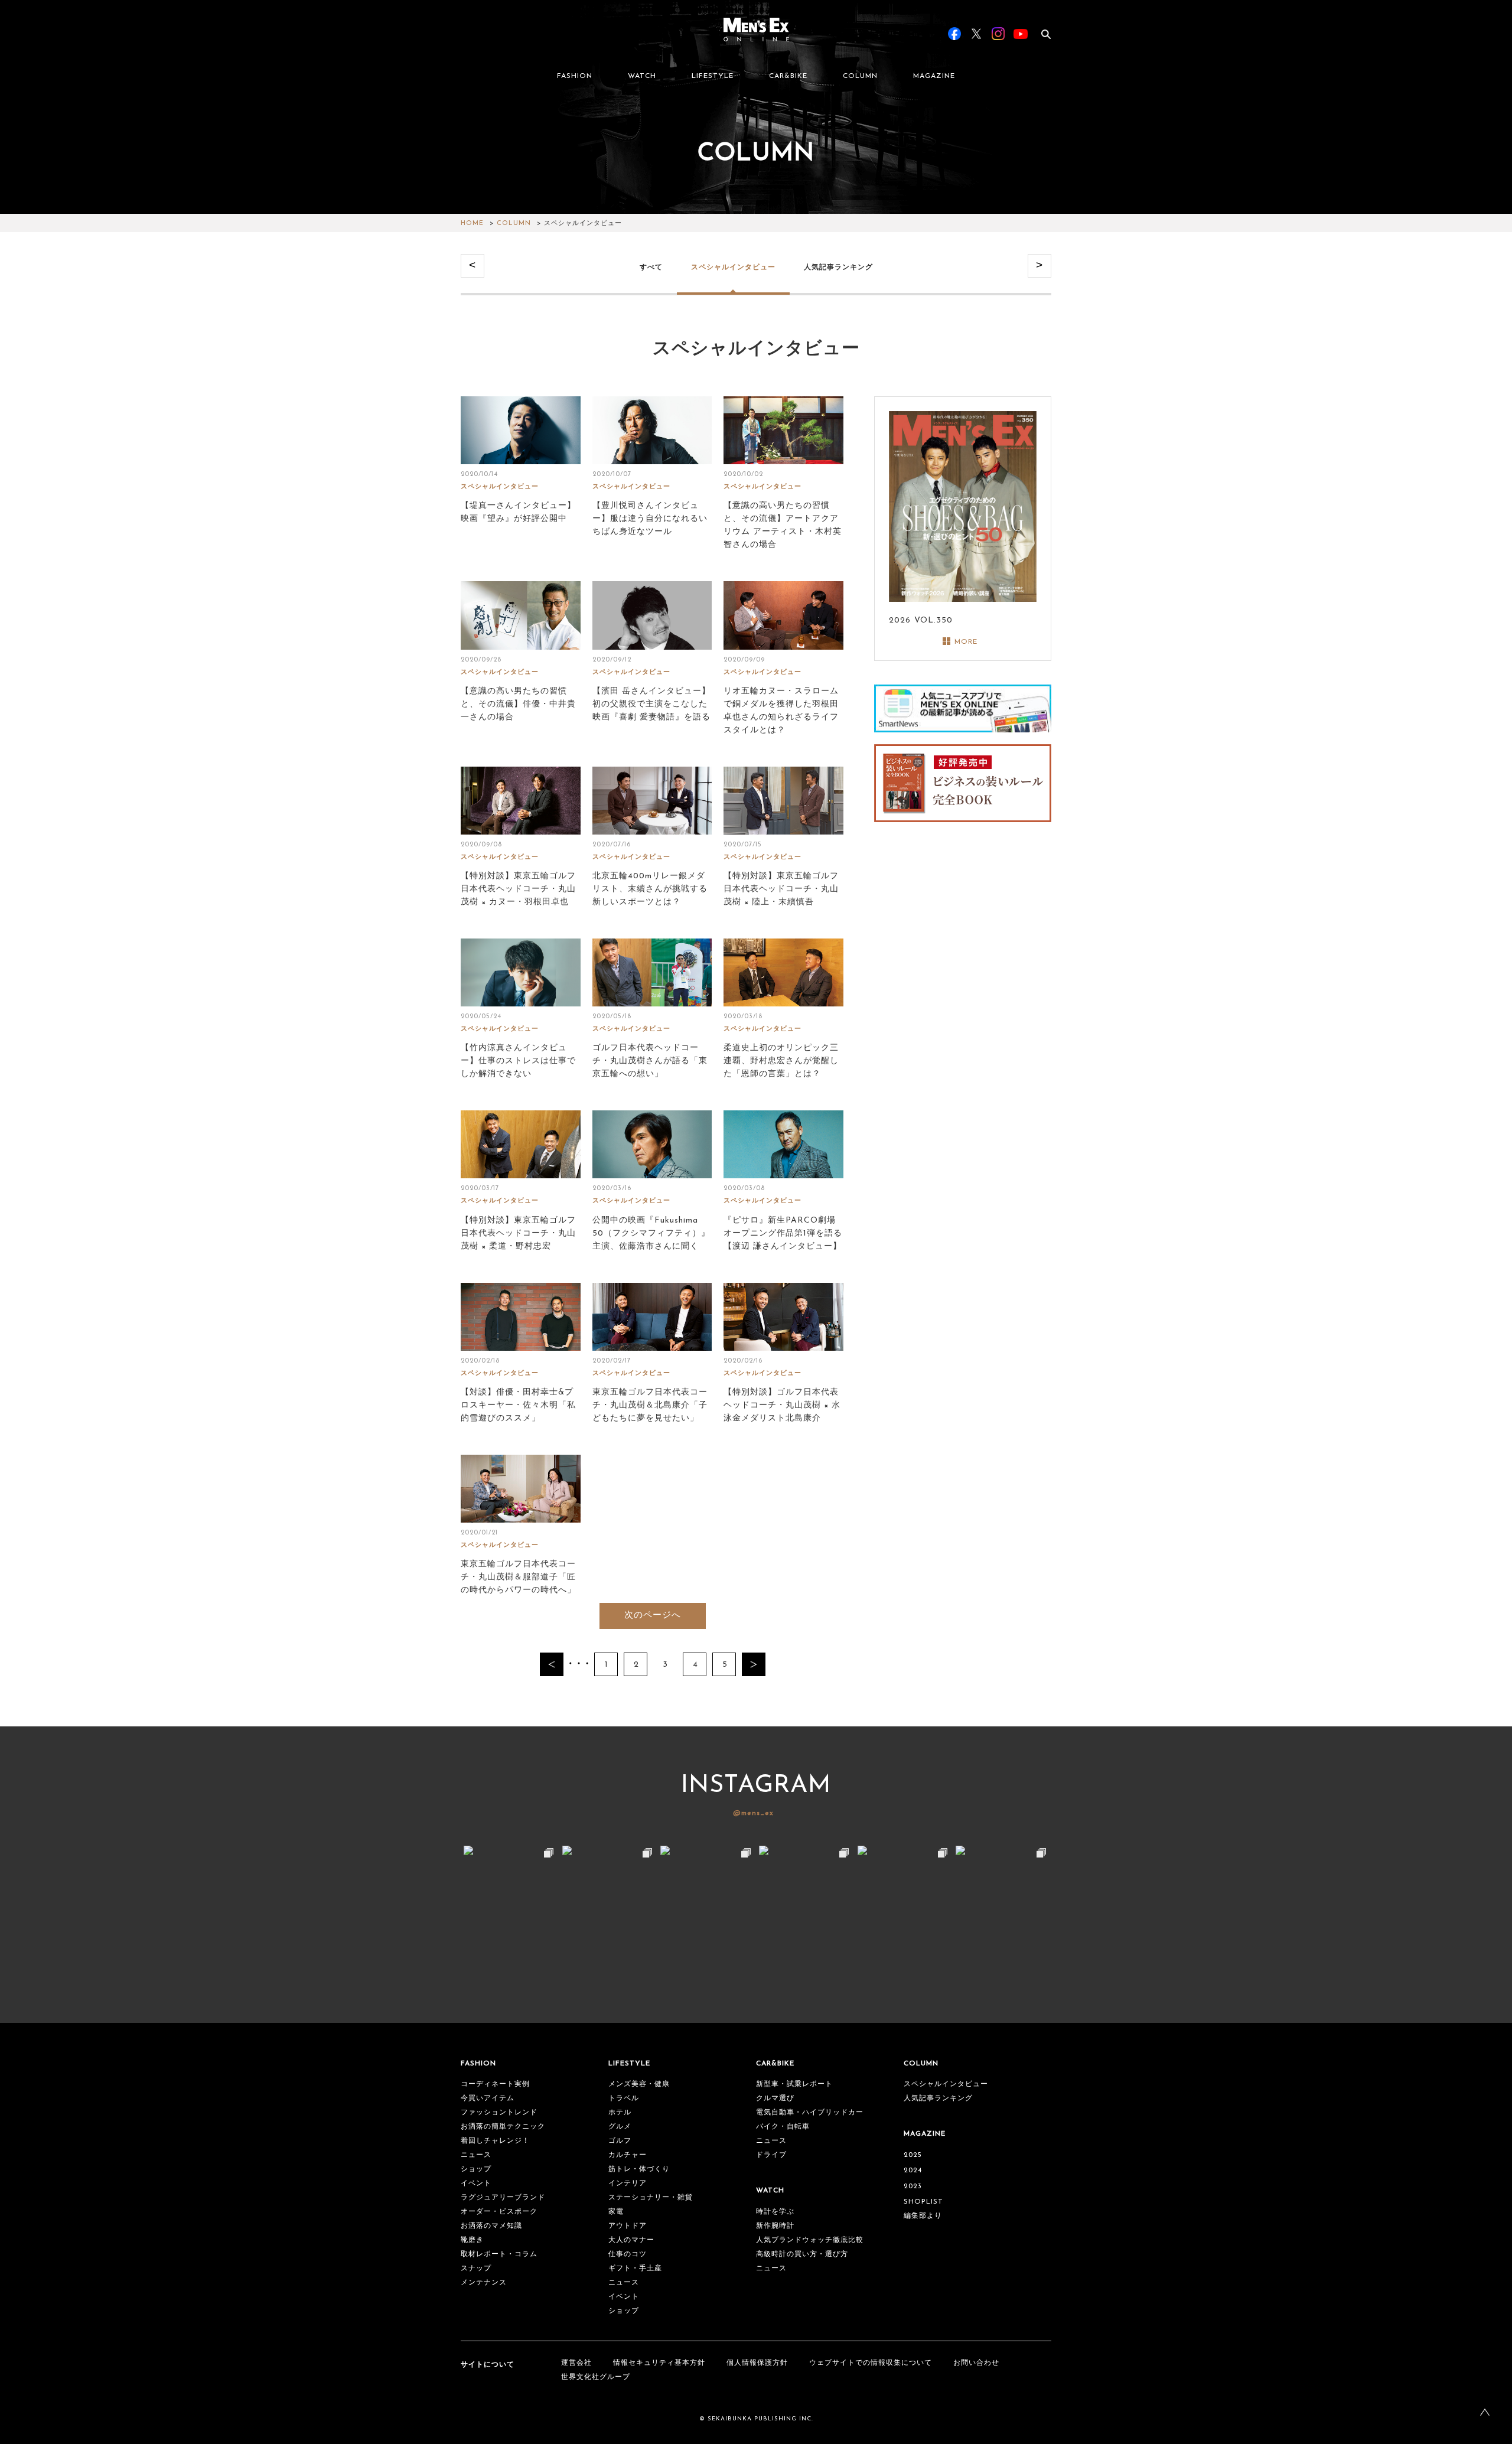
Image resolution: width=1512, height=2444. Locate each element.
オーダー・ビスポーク (499, 2212)
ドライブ (771, 2155)
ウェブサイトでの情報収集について (871, 2363)
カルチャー (628, 2155)
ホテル (620, 2113)
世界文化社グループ (596, 2377)
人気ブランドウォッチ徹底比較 (810, 2240)
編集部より (923, 2216)
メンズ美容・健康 (639, 2084)
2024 (913, 2171)
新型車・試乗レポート (794, 2084)
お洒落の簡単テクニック (503, 2127)
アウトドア (628, 2226)
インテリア (628, 2184)
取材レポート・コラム (499, 2254)
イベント (476, 2184)
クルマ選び (775, 2098)
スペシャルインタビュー (733, 267)
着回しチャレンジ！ (495, 2141)
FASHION (575, 76)
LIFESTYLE (713, 76)
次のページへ (653, 1616)
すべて (651, 267)
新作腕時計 (775, 2226)
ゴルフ (620, 2141)
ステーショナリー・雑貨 (651, 2198)
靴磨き (472, 2240)
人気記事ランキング (838, 267)
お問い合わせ (976, 2363)
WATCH (642, 76)
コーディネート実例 (495, 2084)
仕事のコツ (628, 2254)
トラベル (624, 2098)
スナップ (476, 2269)
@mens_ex (753, 1813)
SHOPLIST (923, 2202)
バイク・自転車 (783, 2127)
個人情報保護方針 (757, 2363)
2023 (913, 2186)
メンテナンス (484, 2283)
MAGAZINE (934, 76)
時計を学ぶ (775, 2212)
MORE (966, 642)
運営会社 (576, 2363)
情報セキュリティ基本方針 (659, 2363)
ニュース (476, 2155)
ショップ (476, 2169)
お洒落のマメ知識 (491, 2226)
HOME (472, 224)
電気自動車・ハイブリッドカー (810, 2113)
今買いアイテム (488, 2098)
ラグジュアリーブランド (503, 2198)
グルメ (620, 2127)
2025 (913, 2155)
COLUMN (860, 76)
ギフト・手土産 (635, 2269)
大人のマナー (631, 2240)
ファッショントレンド (499, 2113)
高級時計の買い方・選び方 (802, 2254)
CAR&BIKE (788, 76)
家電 (616, 2212)
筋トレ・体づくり (639, 2169)
